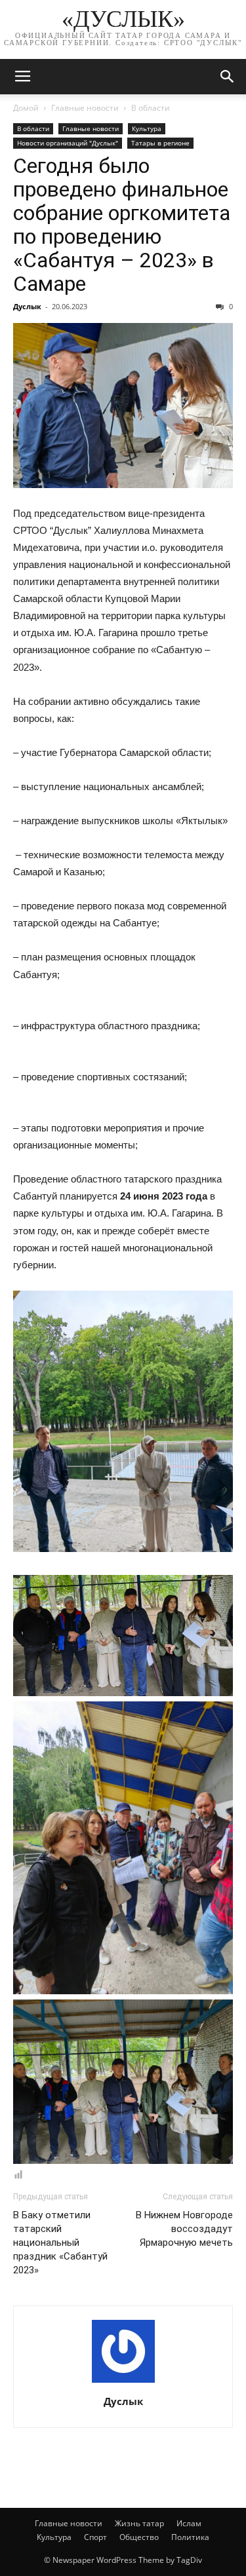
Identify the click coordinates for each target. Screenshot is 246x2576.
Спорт (95, 2537)
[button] (228, 77)
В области (151, 108)
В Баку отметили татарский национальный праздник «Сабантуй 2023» (60, 2243)
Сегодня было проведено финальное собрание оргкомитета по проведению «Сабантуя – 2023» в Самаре (122, 225)
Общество (139, 2537)
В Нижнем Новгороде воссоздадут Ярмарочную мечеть (184, 2229)
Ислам (189, 2523)
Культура (147, 128)
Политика (190, 2537)
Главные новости (85, 108)
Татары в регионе (160, 143)
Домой (26, 108)
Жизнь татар (139, 2523)
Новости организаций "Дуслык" (68, 143)
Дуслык (27, 306)
